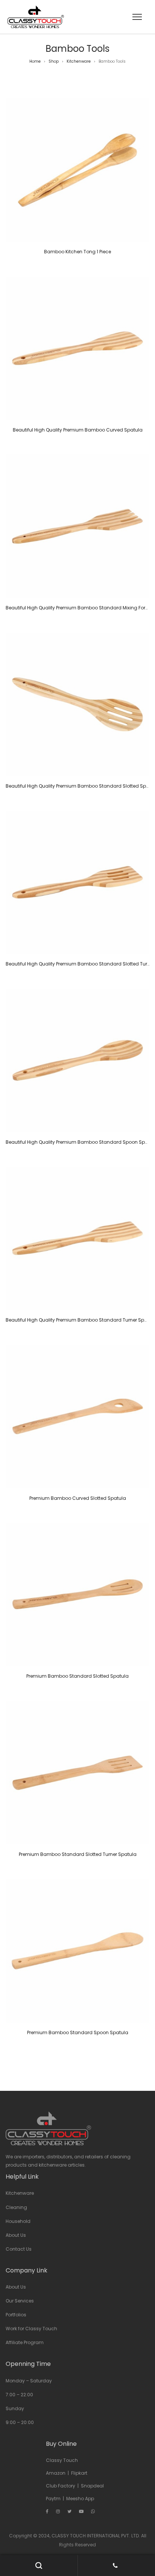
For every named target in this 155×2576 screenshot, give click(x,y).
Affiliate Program (25, 2342)
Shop (54, 61)
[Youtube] (81, 2511)
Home (35, 61)
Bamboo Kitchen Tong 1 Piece (77, 252)
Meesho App (80, 2499)
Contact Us (19, 2249)
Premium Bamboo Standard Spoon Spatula (78, 2032)
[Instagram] (58, 2511)
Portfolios (16, 2315)
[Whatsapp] (93, 2511)
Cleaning (16, 2207)
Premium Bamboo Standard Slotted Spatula (77, 1676)
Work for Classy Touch (31, 2329)
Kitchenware (79, 61)
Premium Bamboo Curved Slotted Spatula (78, 1498)
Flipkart (79, 2473)
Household (18, 2221)
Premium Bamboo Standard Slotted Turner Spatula (78, 1854)
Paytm (53, 2499)
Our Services (20, 2301)
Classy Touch (62, 2460)
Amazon (56, 2473)
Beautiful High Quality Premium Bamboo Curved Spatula (78, 430)
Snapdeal (92, 2486)
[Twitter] (69, 2511)
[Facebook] (47, 2511)
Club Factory (61, 2486)
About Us (16, 2235)
